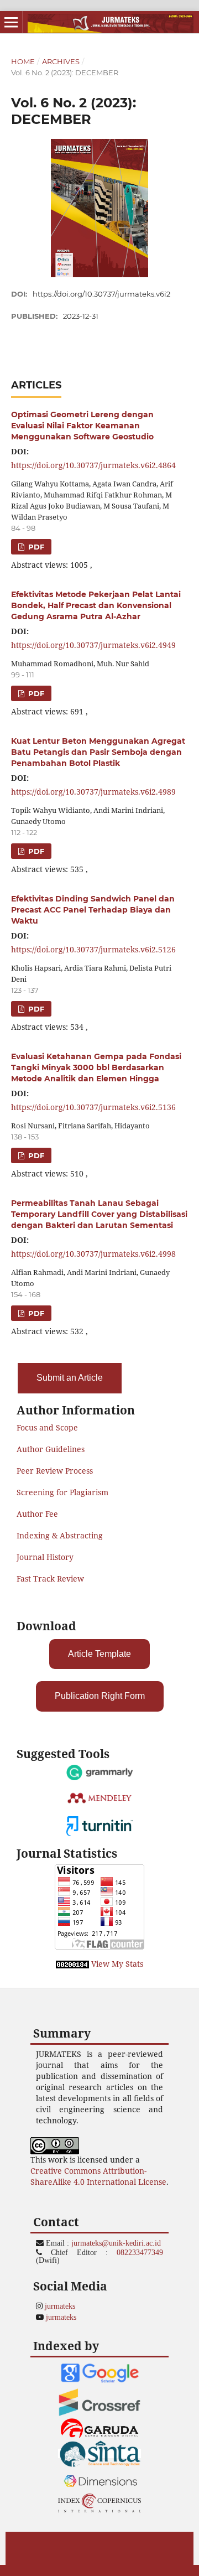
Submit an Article (70, 1378)
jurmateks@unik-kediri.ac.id (116, 2243)
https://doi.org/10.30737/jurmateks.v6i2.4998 (93, 1254)
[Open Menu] (11, 22)
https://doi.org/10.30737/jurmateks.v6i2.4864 (93, 465)
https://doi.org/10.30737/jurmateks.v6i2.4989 (93, 792)
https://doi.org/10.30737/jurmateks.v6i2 (101, 294)
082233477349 (140, 2252)
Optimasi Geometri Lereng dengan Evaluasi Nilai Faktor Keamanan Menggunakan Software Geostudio (82, 426)
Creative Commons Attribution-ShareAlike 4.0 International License (98, 2176)
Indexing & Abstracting (60, 1535)
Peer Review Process (55, 1471)
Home (23, 61)
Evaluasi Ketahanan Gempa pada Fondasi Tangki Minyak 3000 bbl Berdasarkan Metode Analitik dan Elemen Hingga (96, 1067)
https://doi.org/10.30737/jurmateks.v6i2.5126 (93, 949)
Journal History (45, 1557)
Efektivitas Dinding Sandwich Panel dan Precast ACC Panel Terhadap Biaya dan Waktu (93, 910)
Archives (61, 61)
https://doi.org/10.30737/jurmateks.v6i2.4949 (93, 645)
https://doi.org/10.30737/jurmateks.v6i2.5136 (93, 1107)
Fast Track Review (50, 1579)
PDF (35, 547)
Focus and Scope (47, 1427)
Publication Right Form (100, 1696)
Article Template (99, 1654)
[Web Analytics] (72, 1964)
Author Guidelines (51, 1449)
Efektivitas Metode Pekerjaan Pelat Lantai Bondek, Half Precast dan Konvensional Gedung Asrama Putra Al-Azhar (96, 605)
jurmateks (60, 2306)
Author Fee (37, 1514)
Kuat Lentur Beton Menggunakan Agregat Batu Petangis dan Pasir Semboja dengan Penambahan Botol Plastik (98, 752)
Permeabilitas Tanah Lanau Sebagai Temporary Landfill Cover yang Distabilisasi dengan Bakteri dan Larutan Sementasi (99, 1214)
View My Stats (117, 1964)
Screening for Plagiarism (62, 1492)
